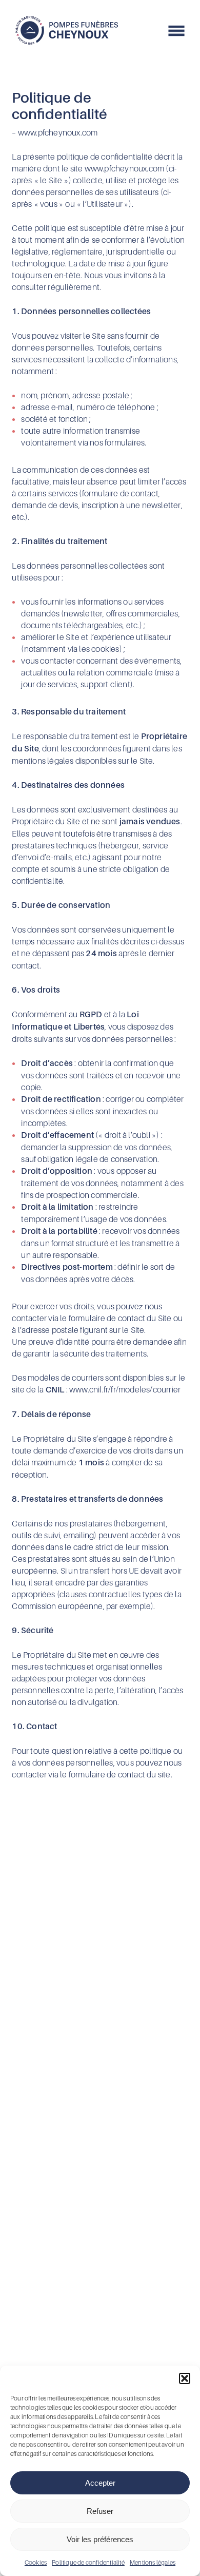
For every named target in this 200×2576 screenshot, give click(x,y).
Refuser (100, 2511)
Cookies (36, 2562)
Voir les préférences (100, 2539)
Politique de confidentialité (88, 2562)
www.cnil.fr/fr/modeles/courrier (125, 1389)
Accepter (100, 2483)
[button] (185, 2378)
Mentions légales (153, 2562)
